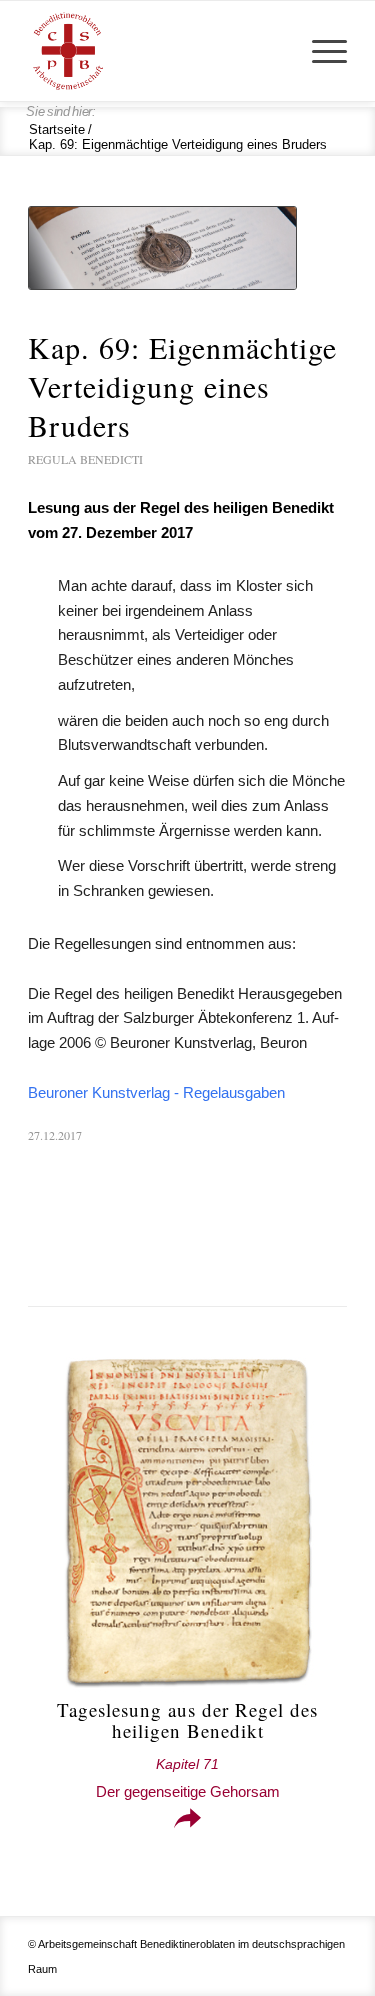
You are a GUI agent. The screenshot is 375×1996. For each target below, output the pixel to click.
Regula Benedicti (85, 459)
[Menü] (319, 51)
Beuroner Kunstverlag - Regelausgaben (156, 1092)
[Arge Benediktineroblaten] (155, 51)
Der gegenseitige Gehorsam (188, 1778)
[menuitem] (319, 51)
